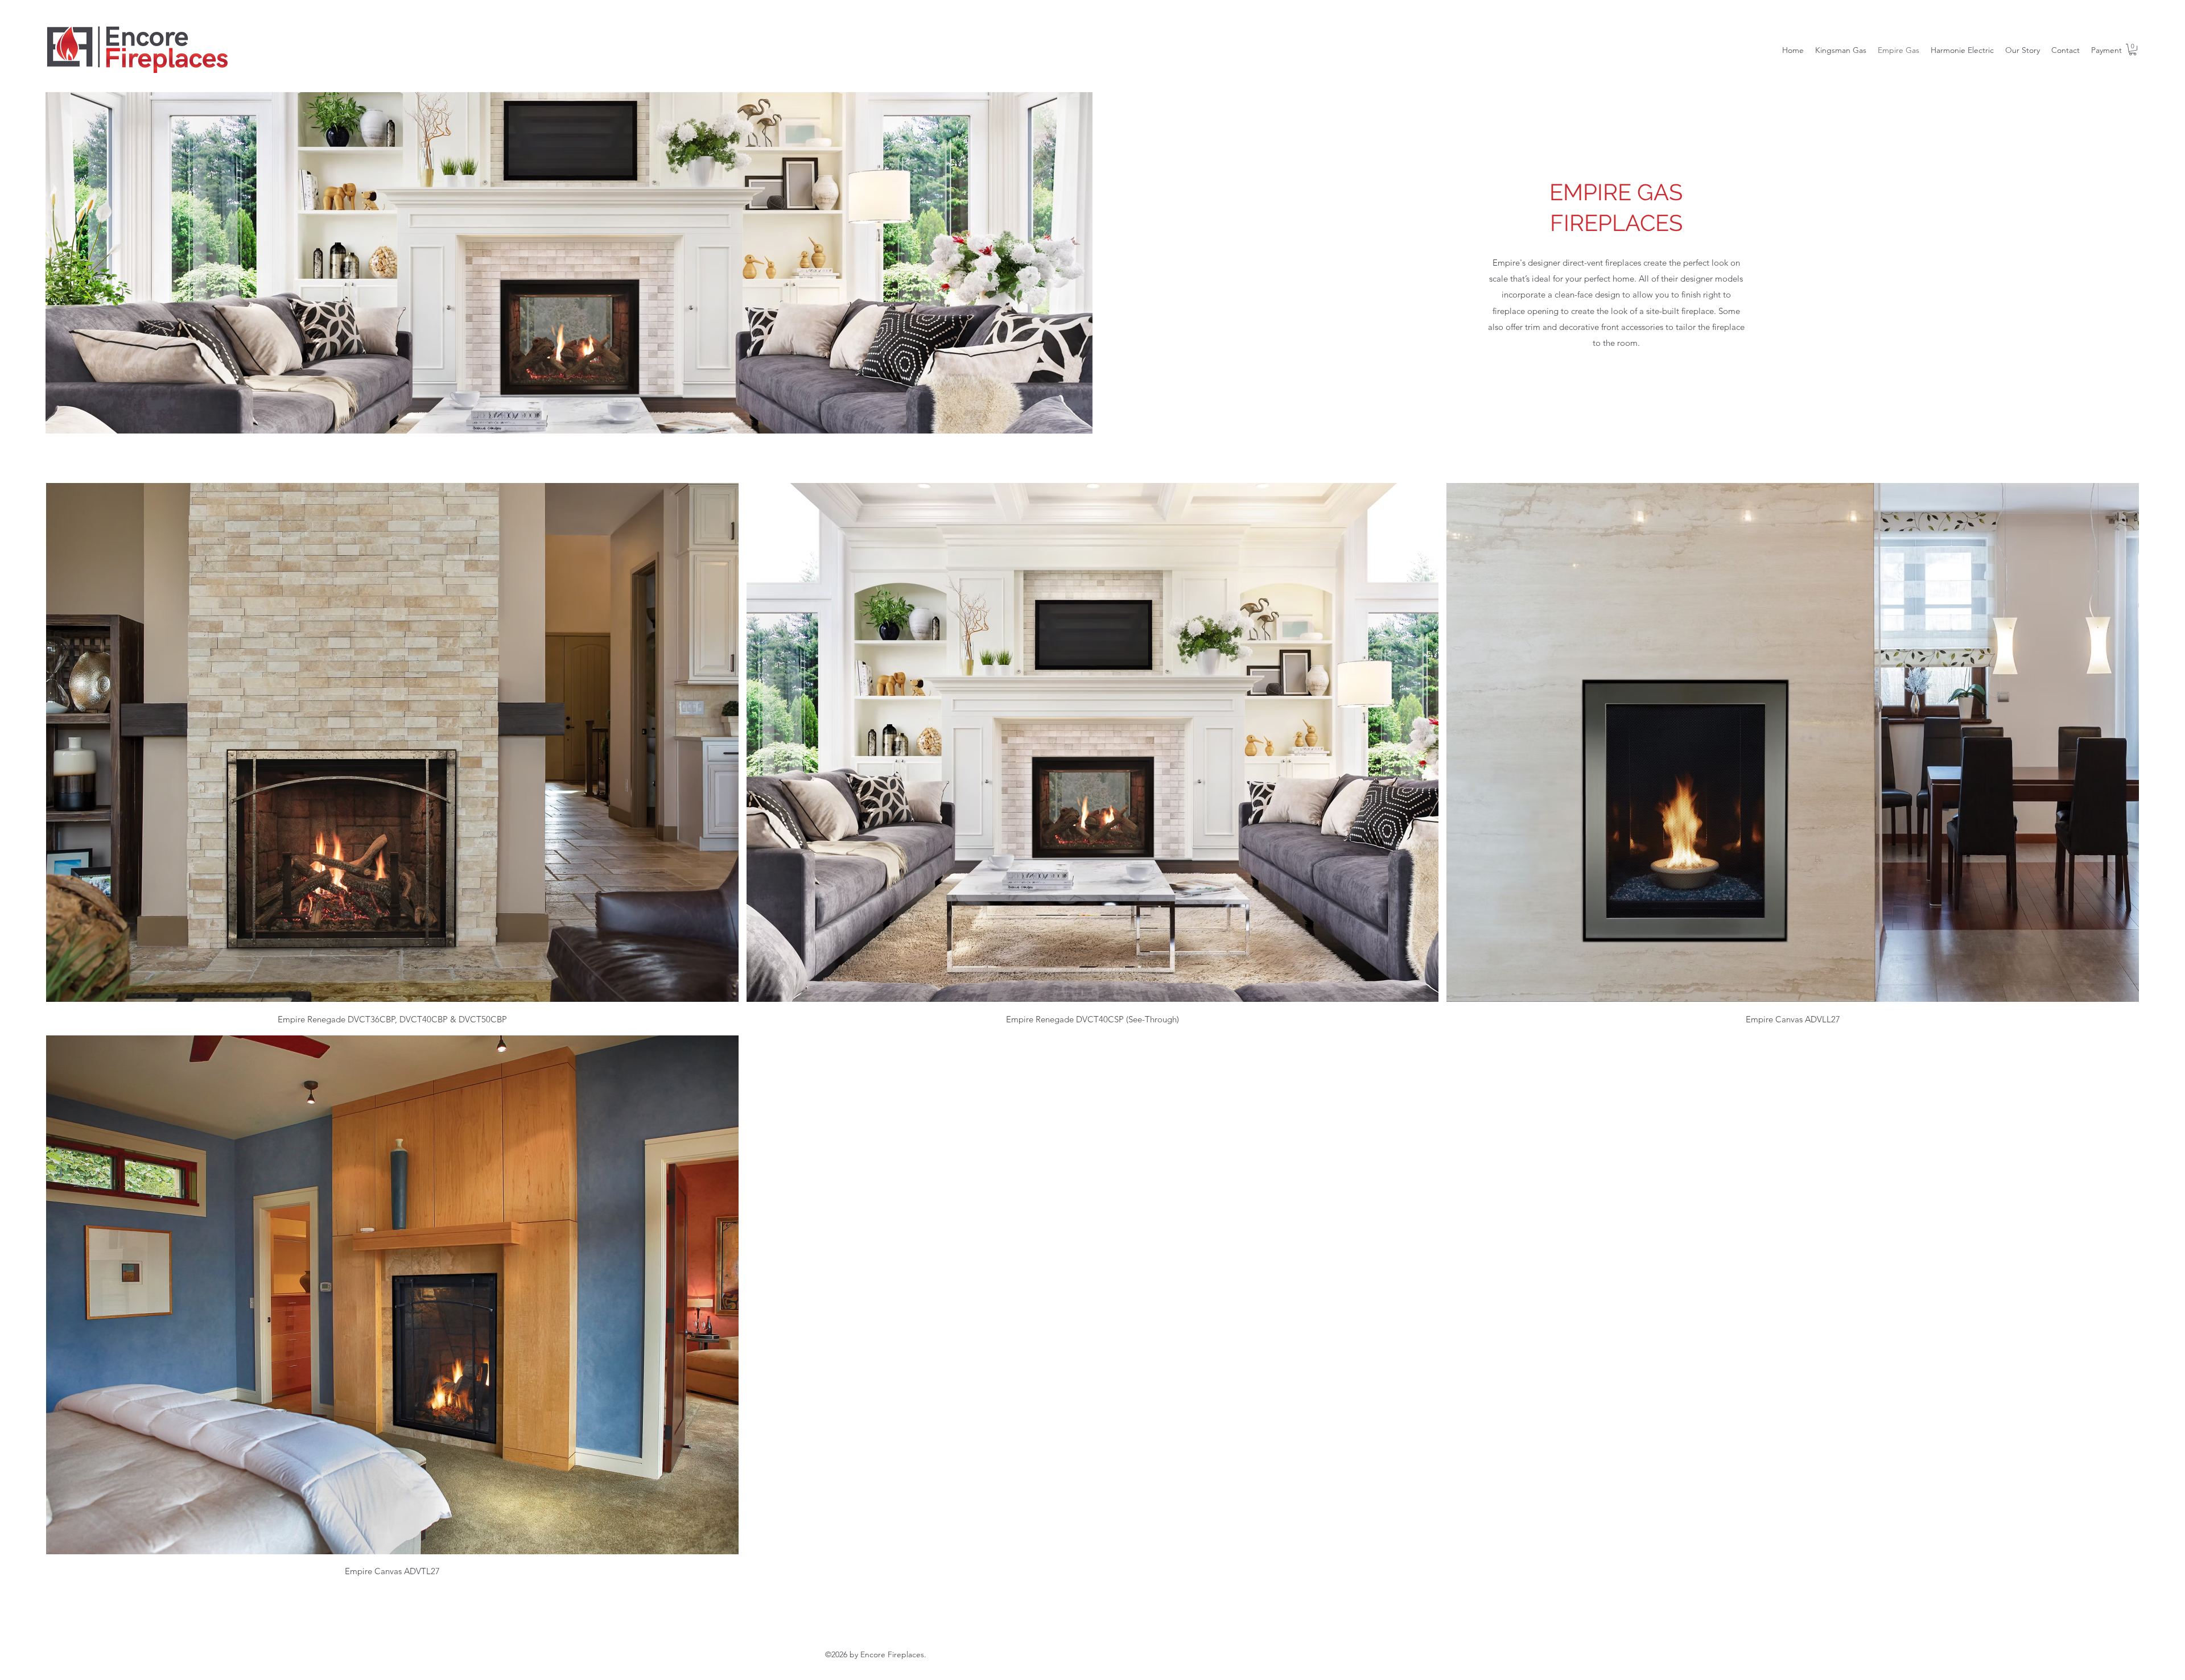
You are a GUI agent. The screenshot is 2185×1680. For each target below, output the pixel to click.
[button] (2133, 49)
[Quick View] (392, 742)
